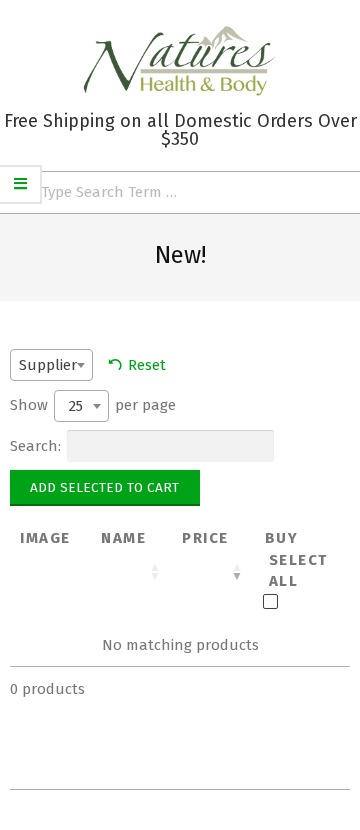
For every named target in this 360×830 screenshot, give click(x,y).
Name (123, 538)
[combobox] (51, 365)
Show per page (93, 405)
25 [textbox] (76, 406)
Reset (147, 365)
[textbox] (54, 364)
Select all (298, 570)
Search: (35, 446)
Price (205, 538)
